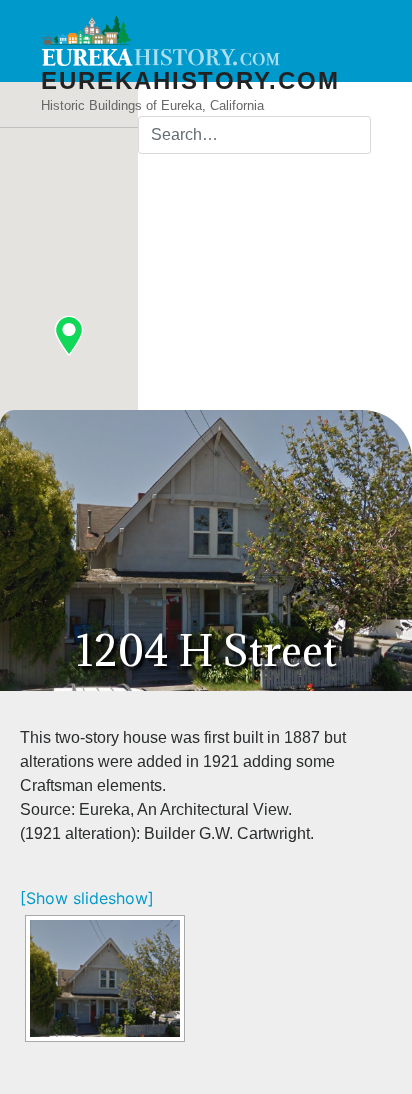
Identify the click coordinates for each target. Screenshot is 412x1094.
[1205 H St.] (105, 978)
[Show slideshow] (87, 898)
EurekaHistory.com (190, 80)
